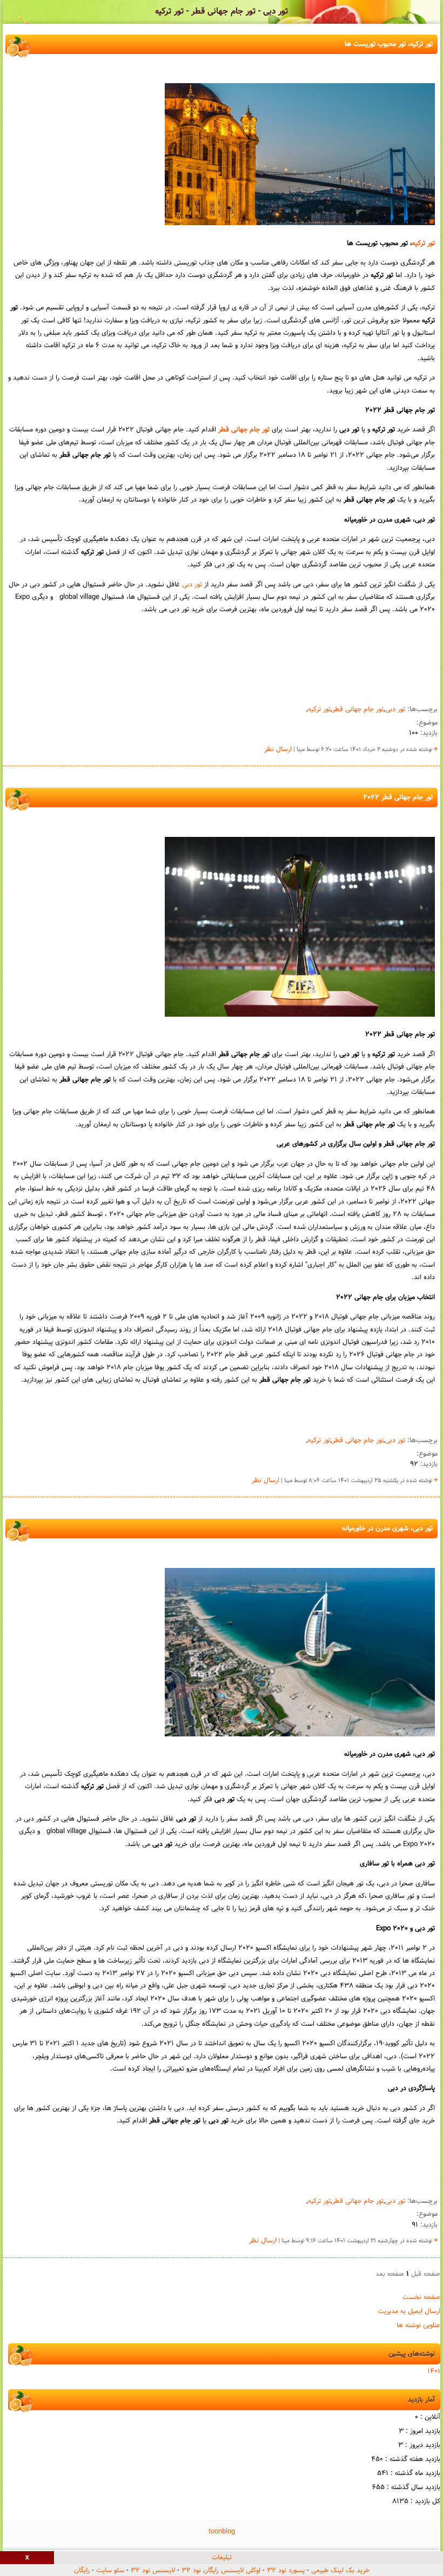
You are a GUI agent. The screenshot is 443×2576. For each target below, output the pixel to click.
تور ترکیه (424, 244)
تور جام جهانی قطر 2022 (398, 797)
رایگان (82, 2571)
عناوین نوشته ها (418, 2325)
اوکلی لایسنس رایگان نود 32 (221, 2571)
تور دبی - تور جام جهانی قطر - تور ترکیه (222, 12)
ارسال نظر (278, 749)
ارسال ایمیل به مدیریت (409, 2311)
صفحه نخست (421, 2297)
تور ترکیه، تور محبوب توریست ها (389, 44)
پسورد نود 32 (286, 2571)
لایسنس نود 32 (153, 2571)
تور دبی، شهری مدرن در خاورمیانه (387, 1529)
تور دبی (192, 585)
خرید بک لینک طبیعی (340, 2571)
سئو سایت (110, 2571)
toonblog (222, 2532)
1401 (434, 2371)
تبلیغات (222, 2558)
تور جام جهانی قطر (244, 430)
